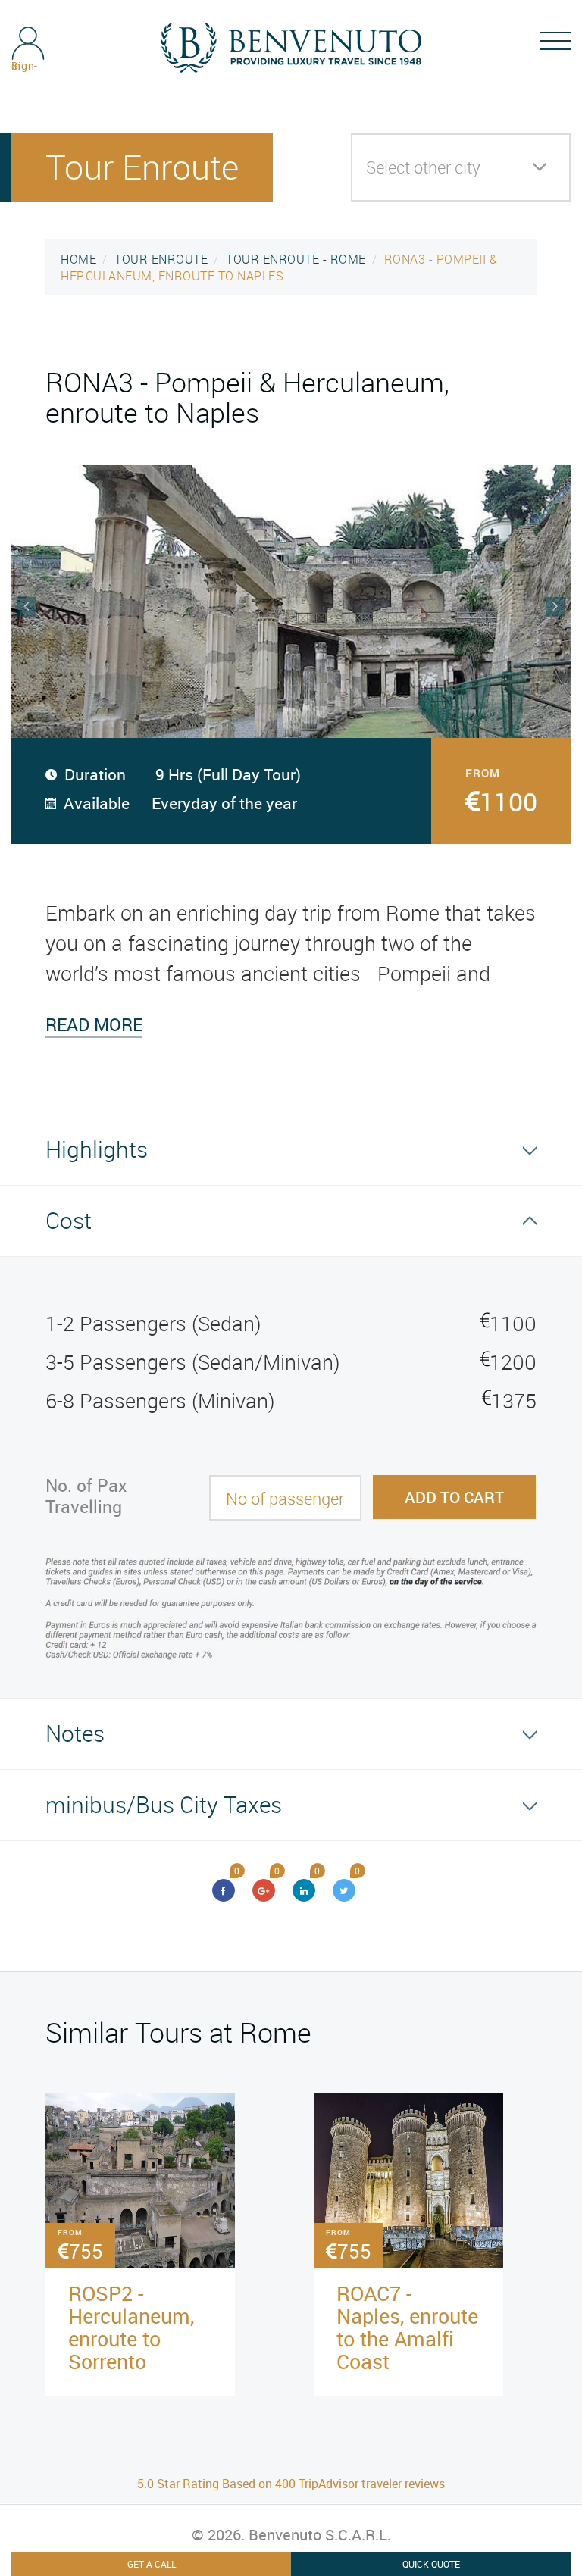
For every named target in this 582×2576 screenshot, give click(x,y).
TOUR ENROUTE (161, 259)
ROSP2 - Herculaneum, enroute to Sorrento (131, 2327)
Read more (94, 1025)
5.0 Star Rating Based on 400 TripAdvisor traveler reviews (291, 2484)
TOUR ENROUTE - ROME (296, 259)
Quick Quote (431, 2564)
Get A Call (152, 2564)
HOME (78, 259)
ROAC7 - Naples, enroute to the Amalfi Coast (407, 2327)
